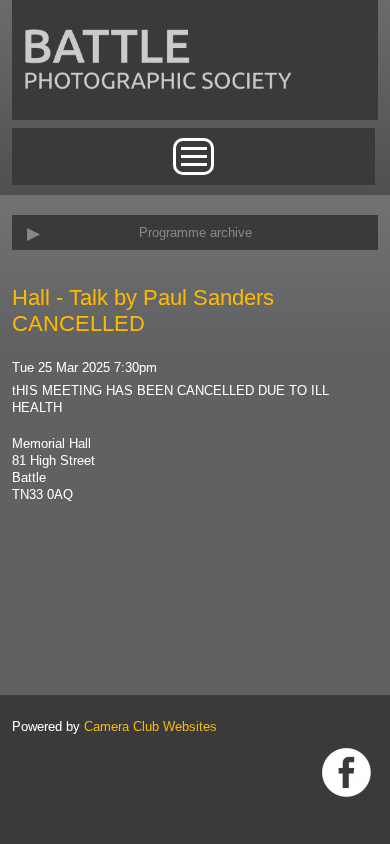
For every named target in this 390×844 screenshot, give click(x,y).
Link (346, 772)
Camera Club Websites (150, 726)
